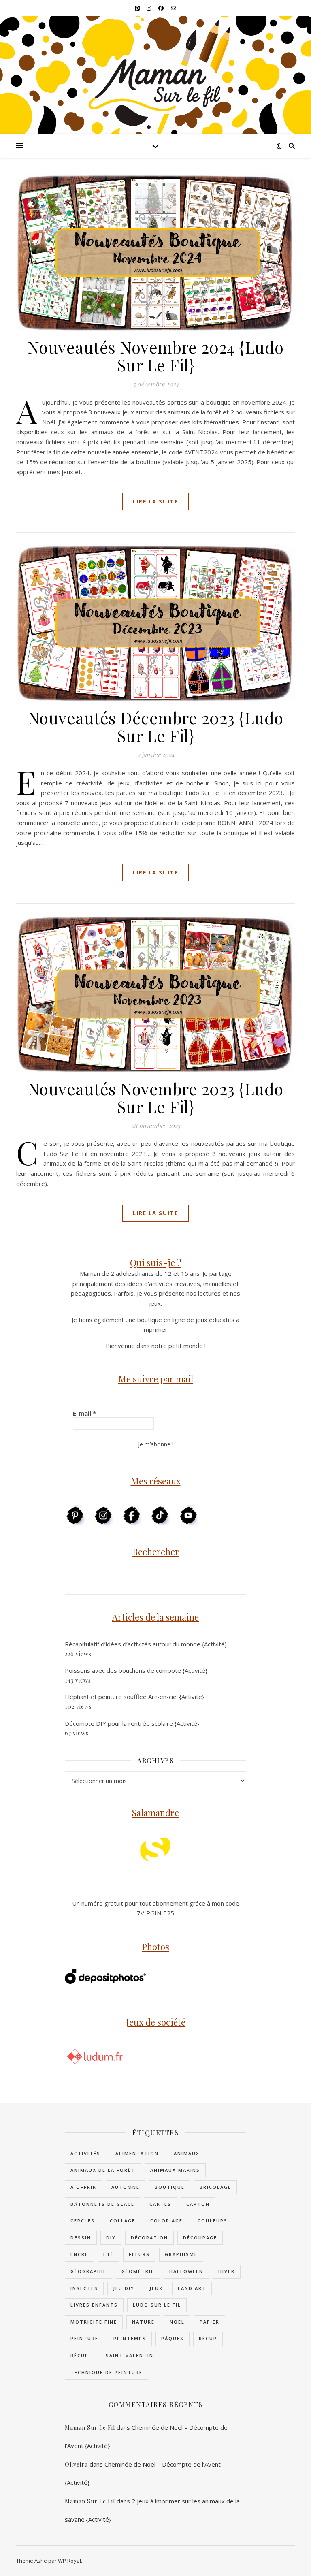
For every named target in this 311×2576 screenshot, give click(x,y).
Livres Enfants (94, 2305)
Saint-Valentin (130, 2355)
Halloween (186, 2271)
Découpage (200, 2238)
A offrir (83, 2187)
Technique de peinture (107, 2372)
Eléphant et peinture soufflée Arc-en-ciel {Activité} (134, 1697)
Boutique (170, 2187)
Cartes (160, 2204)
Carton (198, 2204)
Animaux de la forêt (103, 2170)
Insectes (84, 2288)
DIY (111, 2238)
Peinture (84, 2338)
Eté (109, 2254)
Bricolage (215, 2187)
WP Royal (69, 2561)
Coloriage (166, 2221)
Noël (177, 2322)
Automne (126, 2187)
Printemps (130, 2338)
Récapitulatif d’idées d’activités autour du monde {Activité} (146, 1644)
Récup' (81, 2355)
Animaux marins (175, 2170)
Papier (210, 2322)
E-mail (84, 1413)
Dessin (81, 2238)
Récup (208, 2338)
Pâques (173, 2338)
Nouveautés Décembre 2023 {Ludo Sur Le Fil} (156, 726)
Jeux (156, 2288)
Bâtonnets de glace (102, 2204)
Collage (122, 2221)
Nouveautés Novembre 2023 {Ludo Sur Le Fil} (156, 1097)
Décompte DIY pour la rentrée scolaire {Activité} (132, 1723)
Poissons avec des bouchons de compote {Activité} (136, 1670)
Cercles (83, 2221)
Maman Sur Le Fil (90, 2428)
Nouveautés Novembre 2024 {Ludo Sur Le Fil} (156, 356)
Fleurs (139, 2254)
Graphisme (181, 2254)
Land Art (192, 2288)
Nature (143, 2322)
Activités (85, 2153)
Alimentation (137, 2153)
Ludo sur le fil (157, 2305)
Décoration (149, 2238)
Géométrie (138, 2271)
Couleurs (213, 2221)
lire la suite (155, 501)
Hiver (227, 2271)
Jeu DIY (124, 2288)
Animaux (187, 2153)
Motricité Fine (94, 2322)
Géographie (88, 2271)
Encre (79, 2254)
